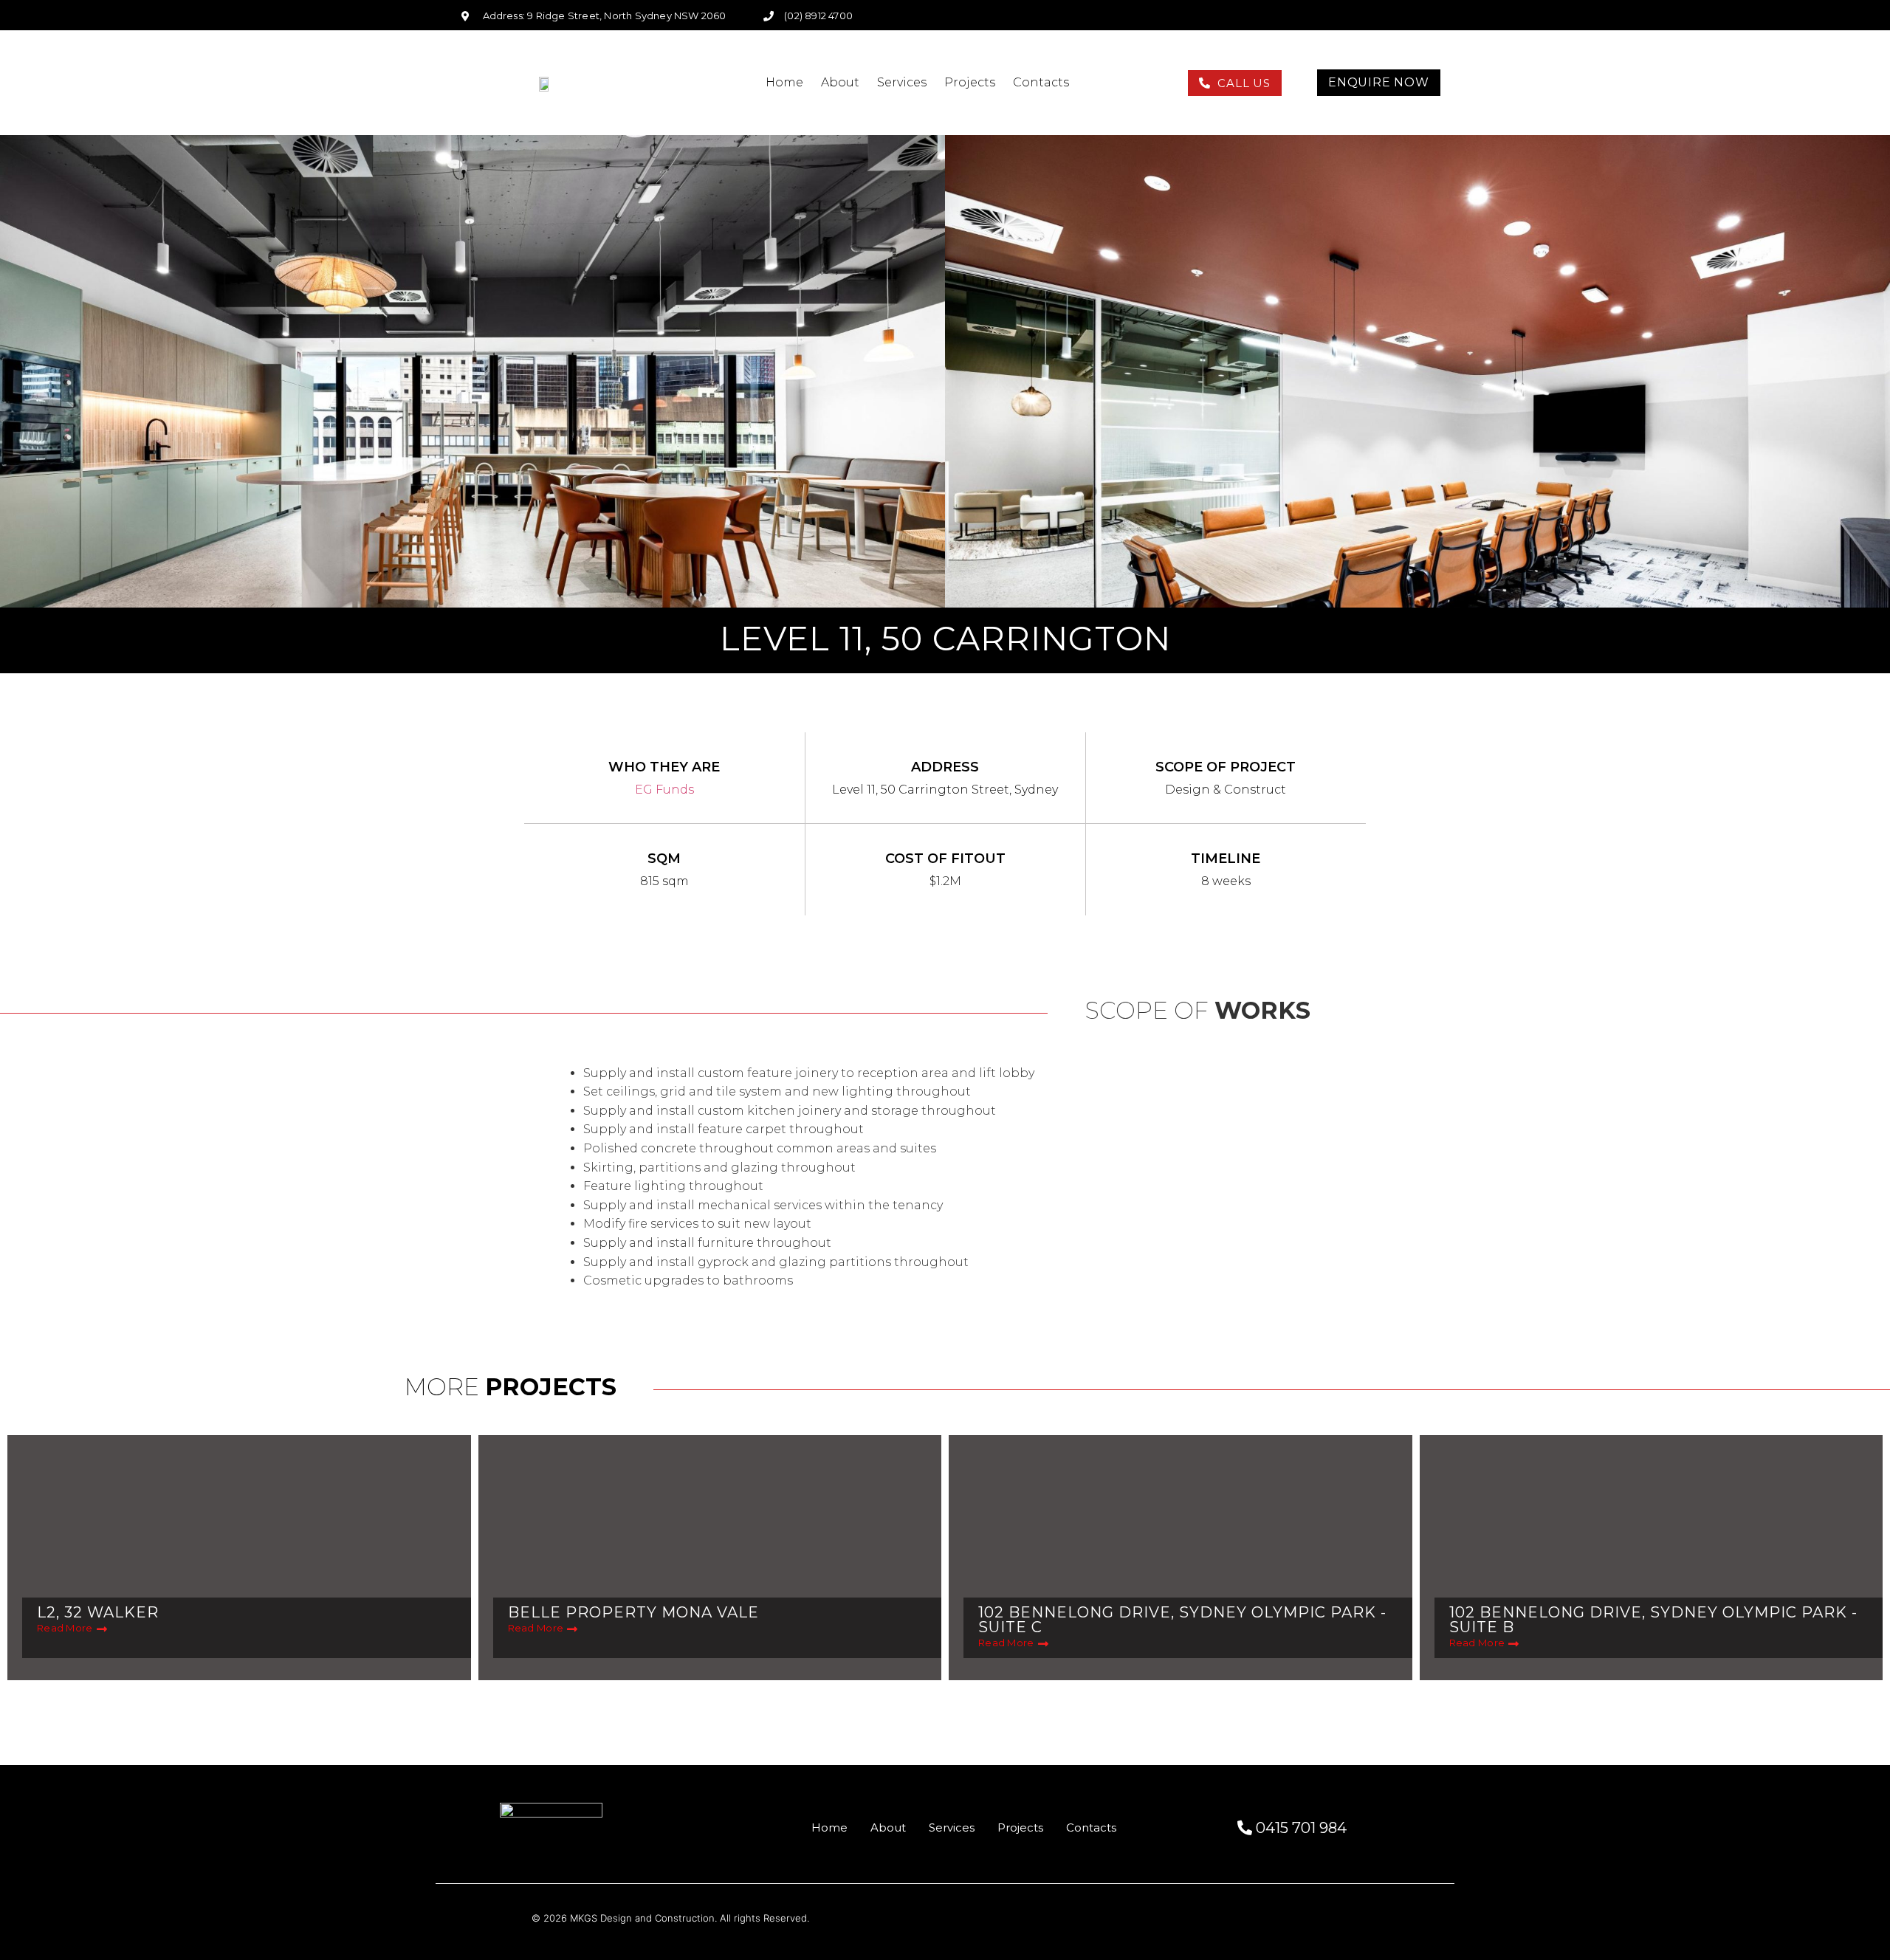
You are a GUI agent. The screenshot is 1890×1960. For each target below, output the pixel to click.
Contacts (1041, 82)
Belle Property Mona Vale (633, 1612)
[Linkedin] (1420, 16)
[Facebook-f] (1372, 16)
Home (784, 82)
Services (902, 82)
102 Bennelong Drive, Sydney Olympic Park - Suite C (1182, 1620)
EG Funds (664, 790)
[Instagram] (1396, 16)
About (840, 82)
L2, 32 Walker (98, 1612)
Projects (970, 82)
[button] (1235, 83)
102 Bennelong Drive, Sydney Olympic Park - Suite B (1653, 1620)
